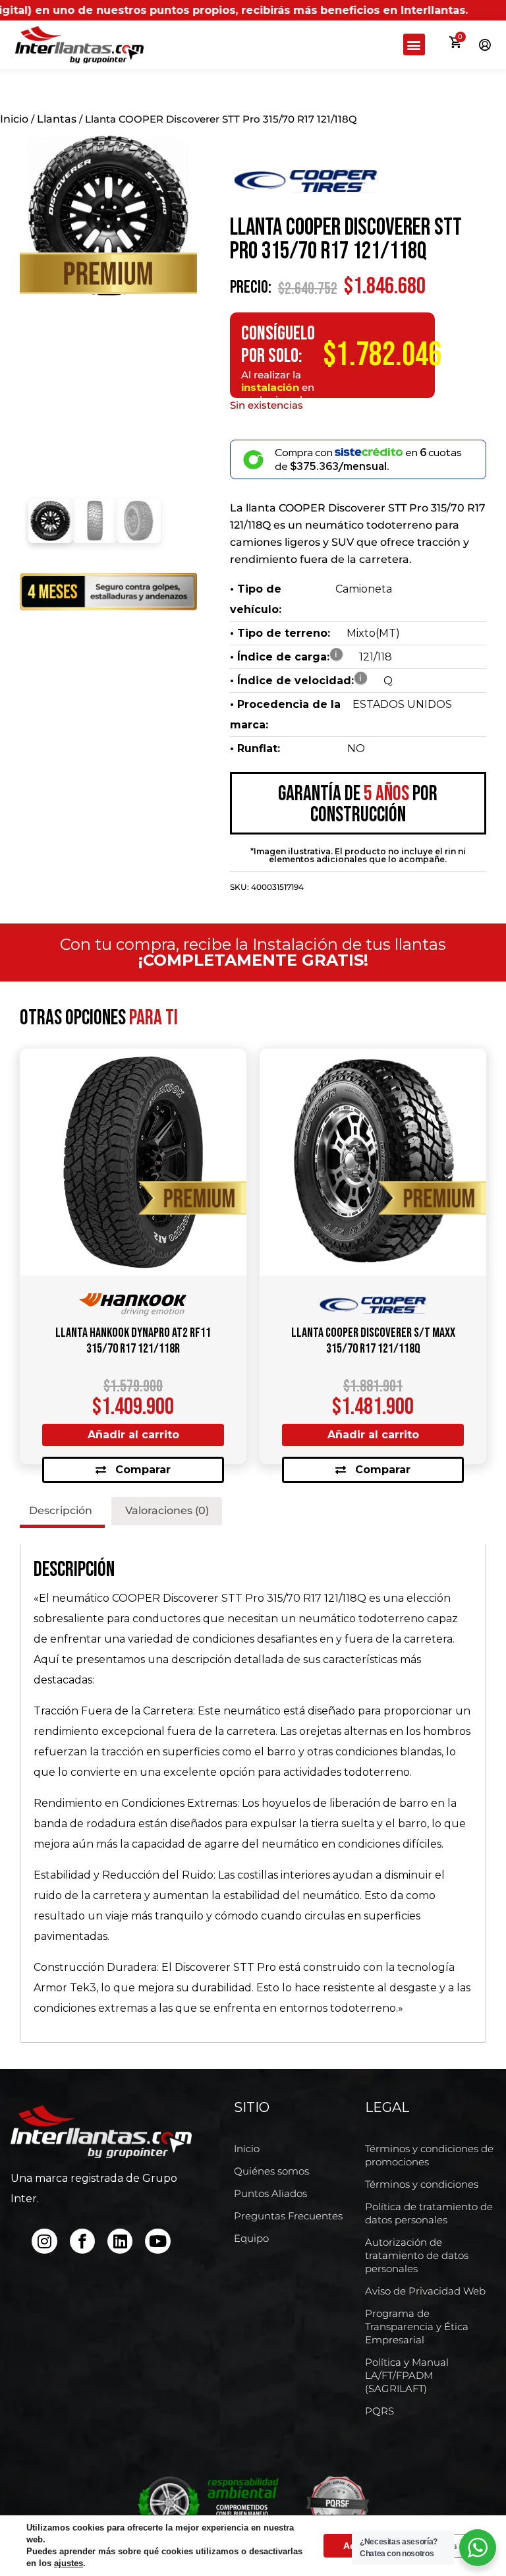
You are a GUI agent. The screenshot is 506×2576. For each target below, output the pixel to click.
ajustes (69, 2563)
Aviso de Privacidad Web (425, 2291)
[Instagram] (44, 2241)
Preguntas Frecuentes (288, 2216)
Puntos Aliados (270, 2193)
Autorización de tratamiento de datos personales (417, 2255)
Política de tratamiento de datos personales (429, 2213)
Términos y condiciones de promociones (429, 2155)
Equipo (251, 2238)
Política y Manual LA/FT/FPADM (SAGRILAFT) (407, 2375)
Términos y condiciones (422, 2184)
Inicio (14, 119)
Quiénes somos (271, 2171)
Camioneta (364, 589)
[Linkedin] (120, 2241)
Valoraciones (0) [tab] (167, 1510)
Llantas (57, 119)
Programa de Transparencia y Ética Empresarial (417, 2327)
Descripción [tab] (61, 1510)
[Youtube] (157, 2241)
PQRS (379, 2411)
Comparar (143, 1470)
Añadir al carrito (133, 1435)
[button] (414, 44)
